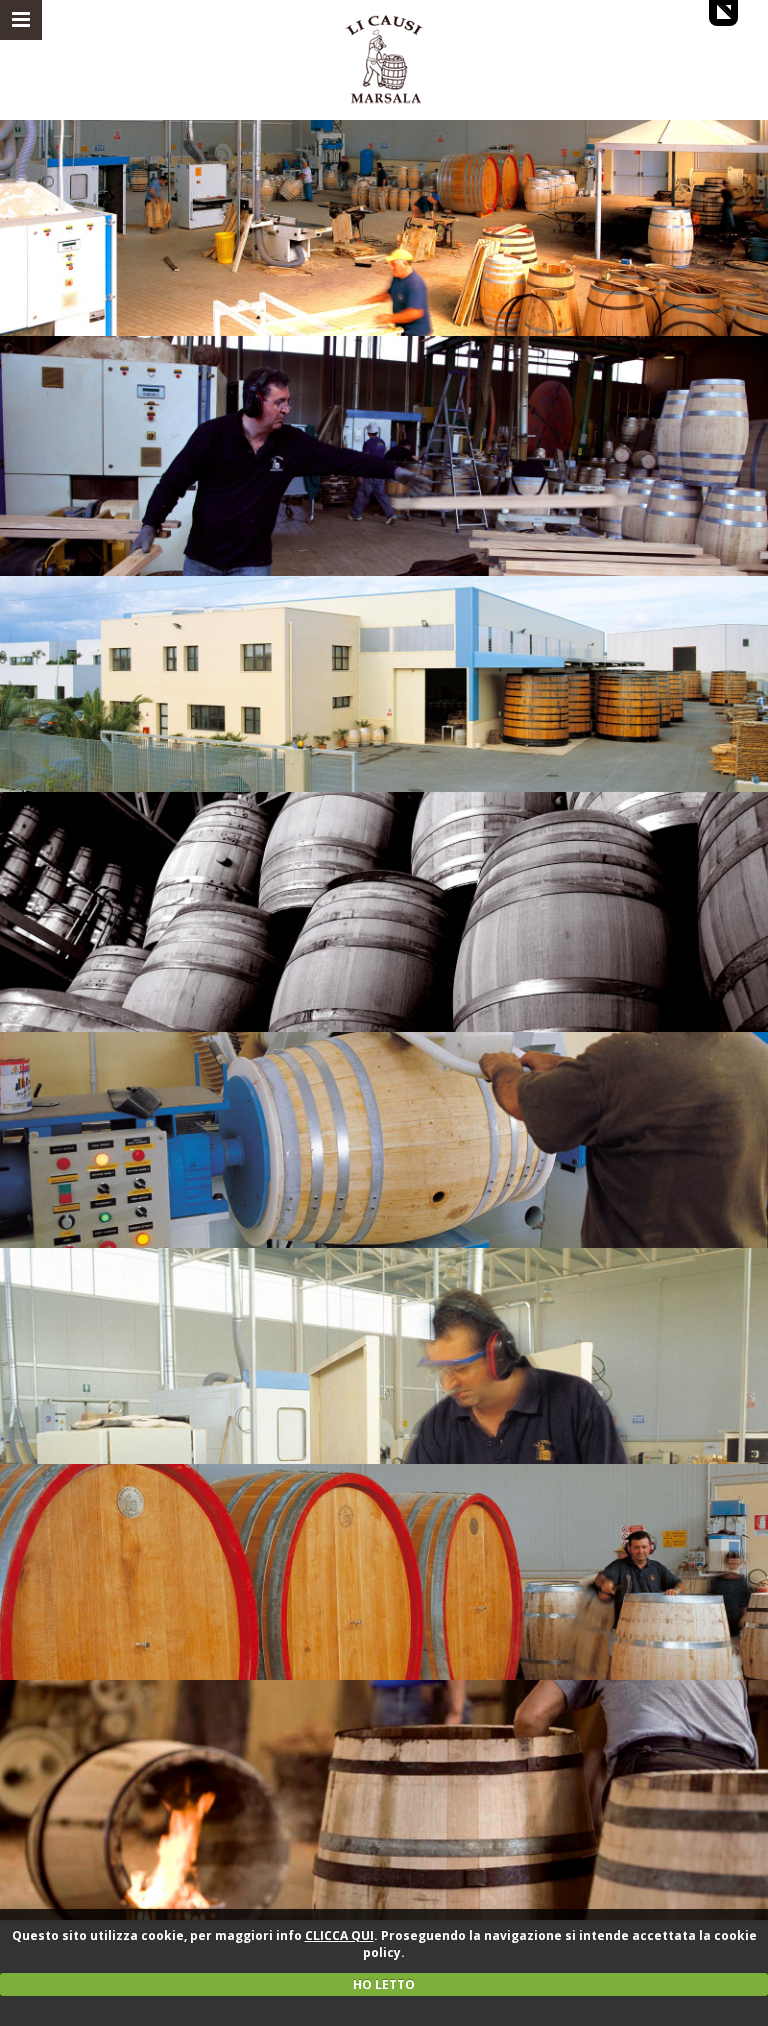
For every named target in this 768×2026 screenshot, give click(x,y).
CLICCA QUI (339, 1935)
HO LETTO (384, 1984)
